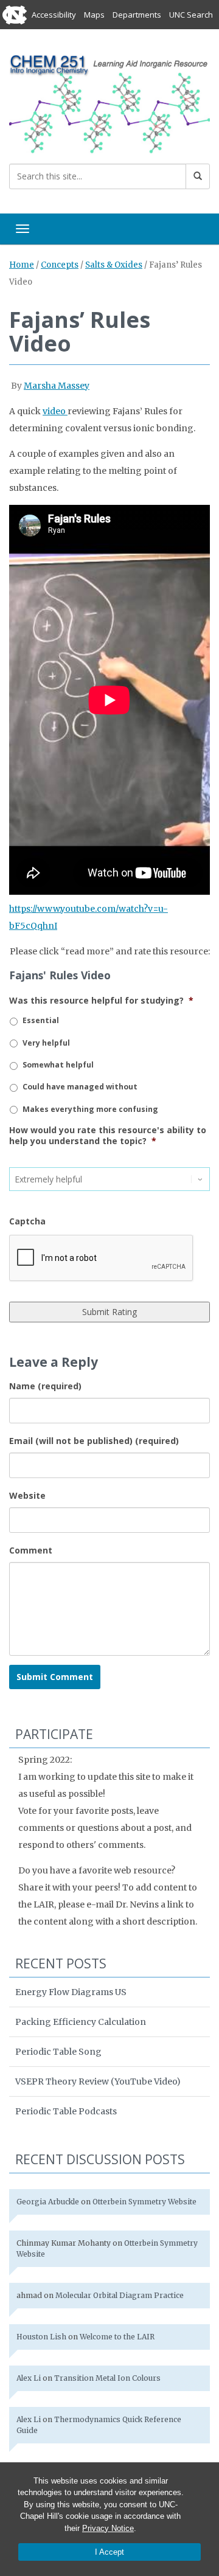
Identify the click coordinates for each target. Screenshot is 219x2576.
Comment (31, 1550)
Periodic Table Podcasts (66, 2111)
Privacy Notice (108, 2528)
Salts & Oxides (114, 265)
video (55, 411)
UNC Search (191, 15)
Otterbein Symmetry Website (144, 2202)
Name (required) (45, 1386)
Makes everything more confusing (90, 1109)
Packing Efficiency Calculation (81, 2022)
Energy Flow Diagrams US (71, 1992)
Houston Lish (41, 2337)
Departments (137, 15)
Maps (94, 15)
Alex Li (29, 2378)
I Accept (109, 2552)
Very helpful (46, 1043)
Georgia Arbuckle (48, 2202)
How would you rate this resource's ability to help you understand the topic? (108, 1136)
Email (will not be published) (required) (94, 1441)
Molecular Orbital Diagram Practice (120, 2295)
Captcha (27, 1221)
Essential (41, 1020)
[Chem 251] (109, 103)
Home (22, 265)
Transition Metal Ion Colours (107, 2378)
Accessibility (54, 15)
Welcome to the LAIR (117, 2337)
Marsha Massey (57, 386)
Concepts (60, 265)
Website (27, 1495)
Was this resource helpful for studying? (101, 1001)
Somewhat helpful (58, 1065)
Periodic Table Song (58, 2052)
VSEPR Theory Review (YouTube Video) (98, 2081)
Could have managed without (80, 1087)
